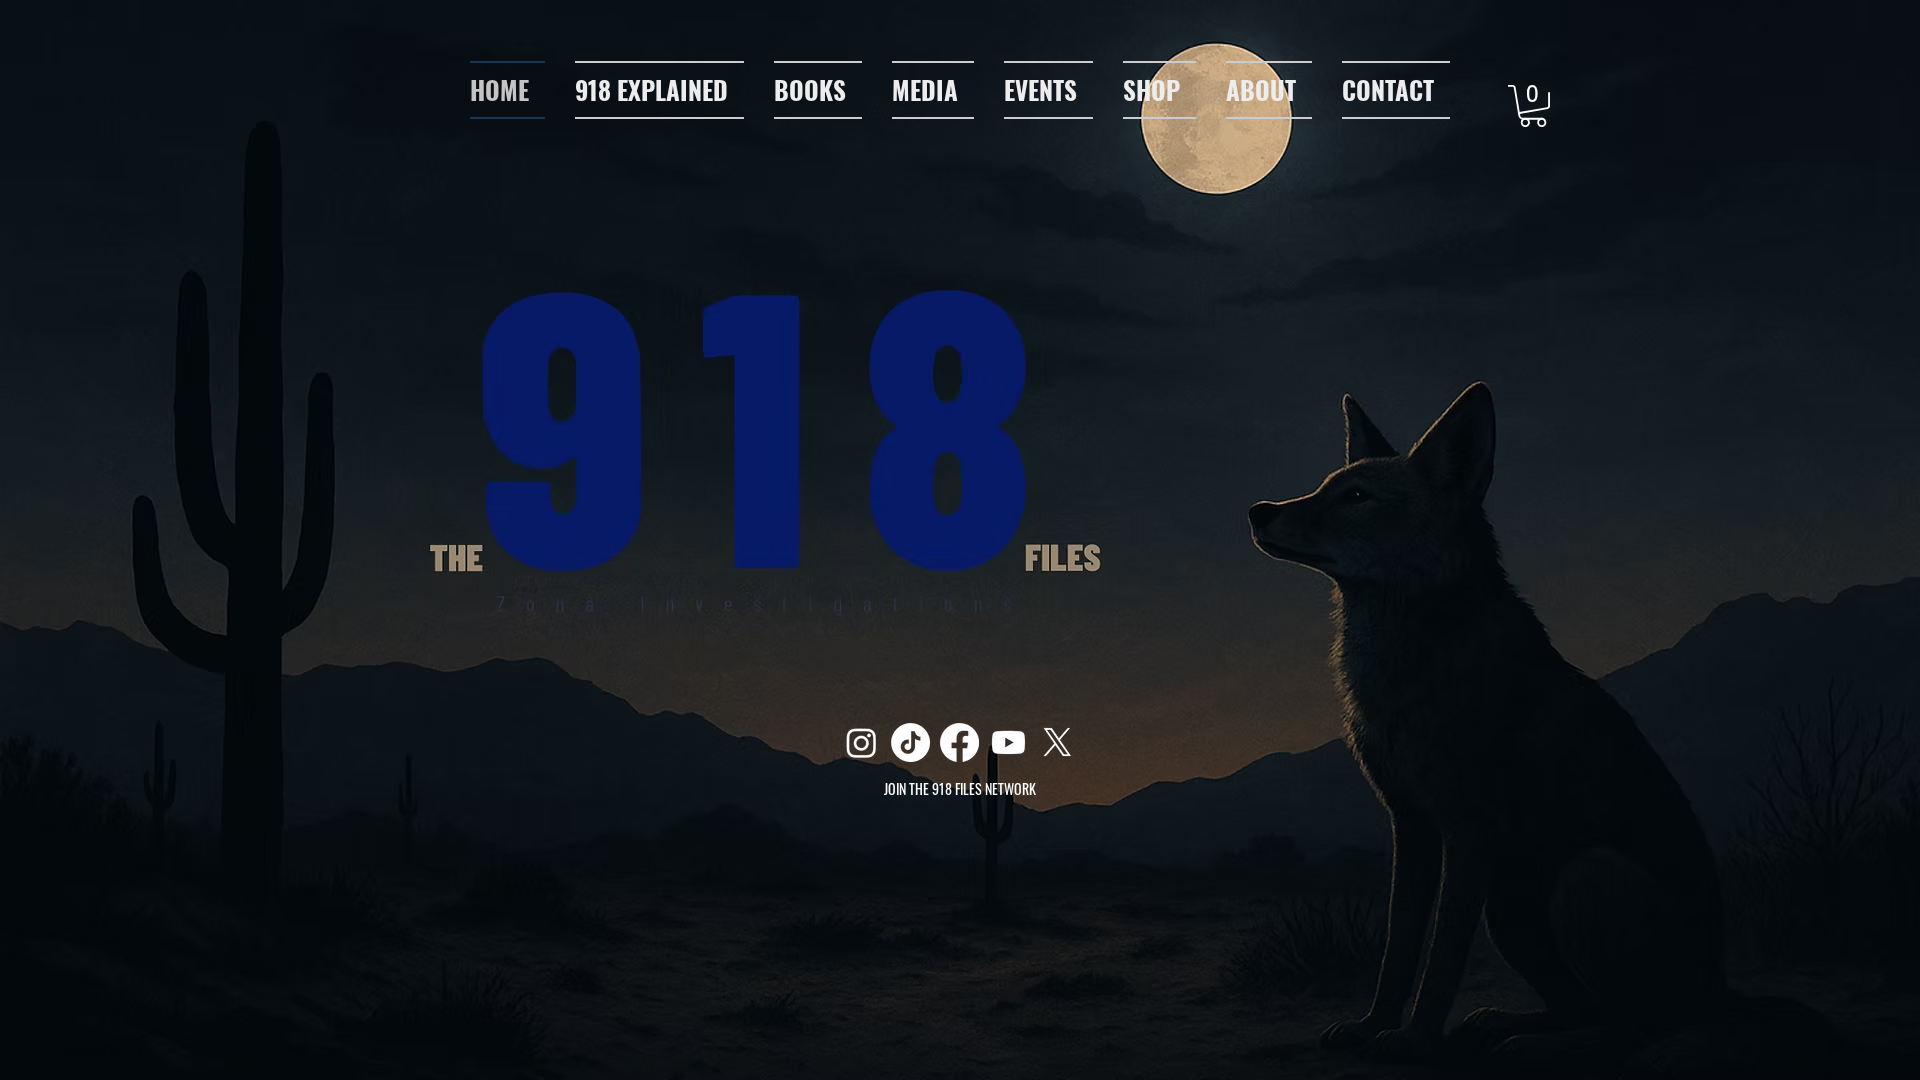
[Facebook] (959, 742)
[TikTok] (910, 742)
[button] (933, 90)
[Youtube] (1008, 742)
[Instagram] (861, 742)
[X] (1057, 742)
